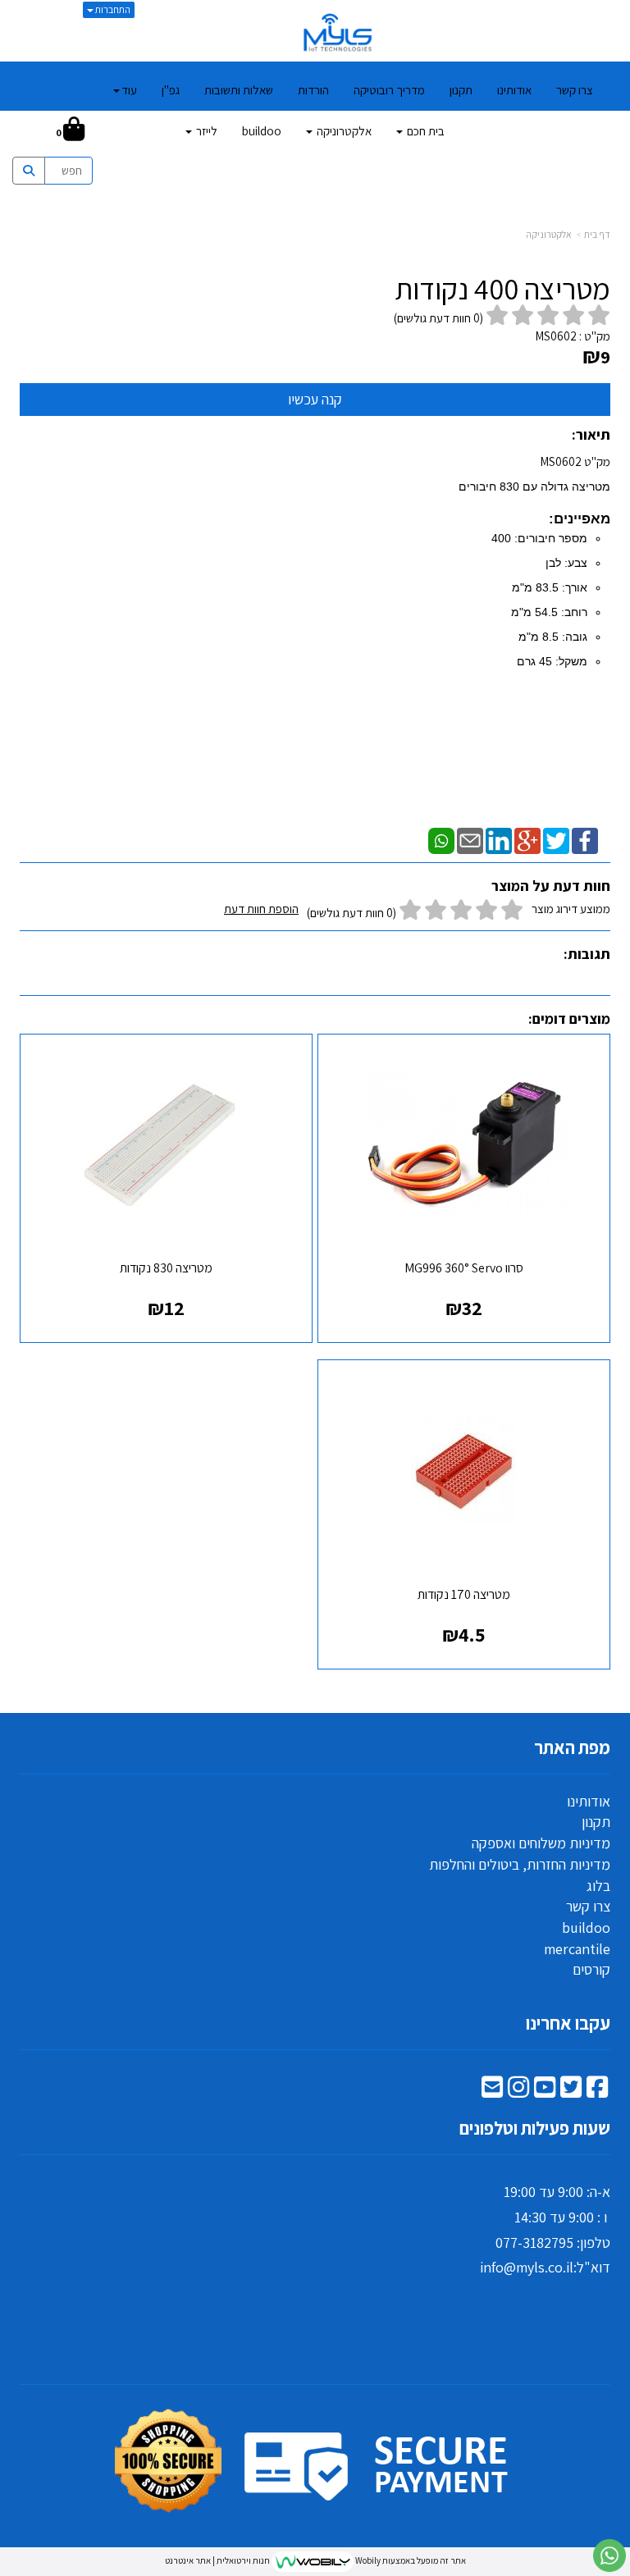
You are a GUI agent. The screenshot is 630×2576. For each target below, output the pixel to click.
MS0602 (556, 336)
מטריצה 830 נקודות (166, 1268)
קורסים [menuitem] (591, 1969)
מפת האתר (572, 1747)
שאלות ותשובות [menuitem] (239, 90)
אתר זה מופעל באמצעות (315, 2560)
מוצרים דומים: (569, 1019)
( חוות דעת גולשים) (438, 318)
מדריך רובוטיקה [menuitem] (389, 90)
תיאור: (591, 434)
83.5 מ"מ (535, 587)
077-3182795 (534, 2243)
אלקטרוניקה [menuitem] (343, 131)
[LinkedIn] (499, 839)
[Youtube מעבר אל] (545, 2091)
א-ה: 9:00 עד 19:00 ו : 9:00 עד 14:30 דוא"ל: (545, 2229)
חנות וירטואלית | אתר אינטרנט (217, 2560)
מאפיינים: (580, 518)
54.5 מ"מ (534, 612)
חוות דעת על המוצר (551, 886)
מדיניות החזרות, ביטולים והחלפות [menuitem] (520, 1864)
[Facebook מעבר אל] (597, 2091)
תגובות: (587, 954)
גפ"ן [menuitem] (171, 90)
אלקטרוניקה (549, 234)
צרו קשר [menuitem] (575, 90)
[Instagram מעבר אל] (518, 2091)
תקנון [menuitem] (461, 90)
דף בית (597, 234)
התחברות (112, 9)
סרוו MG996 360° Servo (464, 1268)
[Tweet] (556, 839)
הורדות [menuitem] (313, 90)
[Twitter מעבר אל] (571, 2091)
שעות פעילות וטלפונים (535, 2128)
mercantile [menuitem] (577, 1949)
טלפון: (592, 2243)
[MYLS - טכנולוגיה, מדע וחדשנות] (337, 33)
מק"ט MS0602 (534, 561)
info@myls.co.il (527, 2267)
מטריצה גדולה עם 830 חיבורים (534, 486)
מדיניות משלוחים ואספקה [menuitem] (541, 1843)
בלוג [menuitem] (598, 1886)
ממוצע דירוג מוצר (417, 911)
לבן (553, 563)
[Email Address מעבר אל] (492, 2091)
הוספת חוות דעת (261, 909)
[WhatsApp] (441, 839)
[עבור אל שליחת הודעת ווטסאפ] (609, 2555)
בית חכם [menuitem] (425, 131)
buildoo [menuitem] (262, 131)
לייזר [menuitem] (205, 131)
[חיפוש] (31, 131)
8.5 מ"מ (539, 637)
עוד (129, 90)
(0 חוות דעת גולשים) (352, 913)
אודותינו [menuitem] (514, 90)
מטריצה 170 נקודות (464, 1594)
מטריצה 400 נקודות (502, 289)
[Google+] (527, 839)
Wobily (367, 2560)
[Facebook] (585, 839)
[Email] (470, 839)
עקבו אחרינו (568, 2023)
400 (501, 538)
